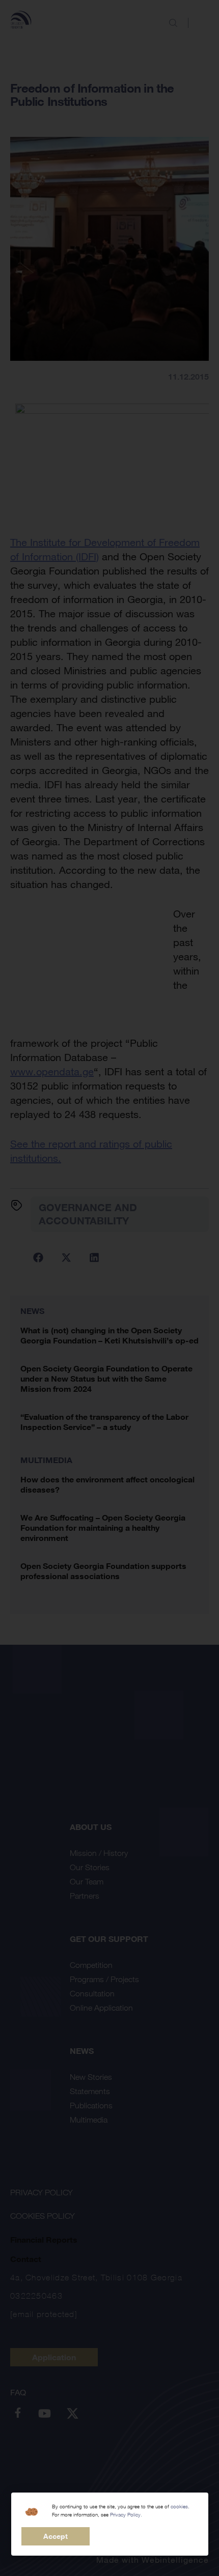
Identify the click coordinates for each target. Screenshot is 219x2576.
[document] (109, 1288)
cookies (179, 2507)
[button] (56, 2536)
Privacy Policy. (126, 2515)
